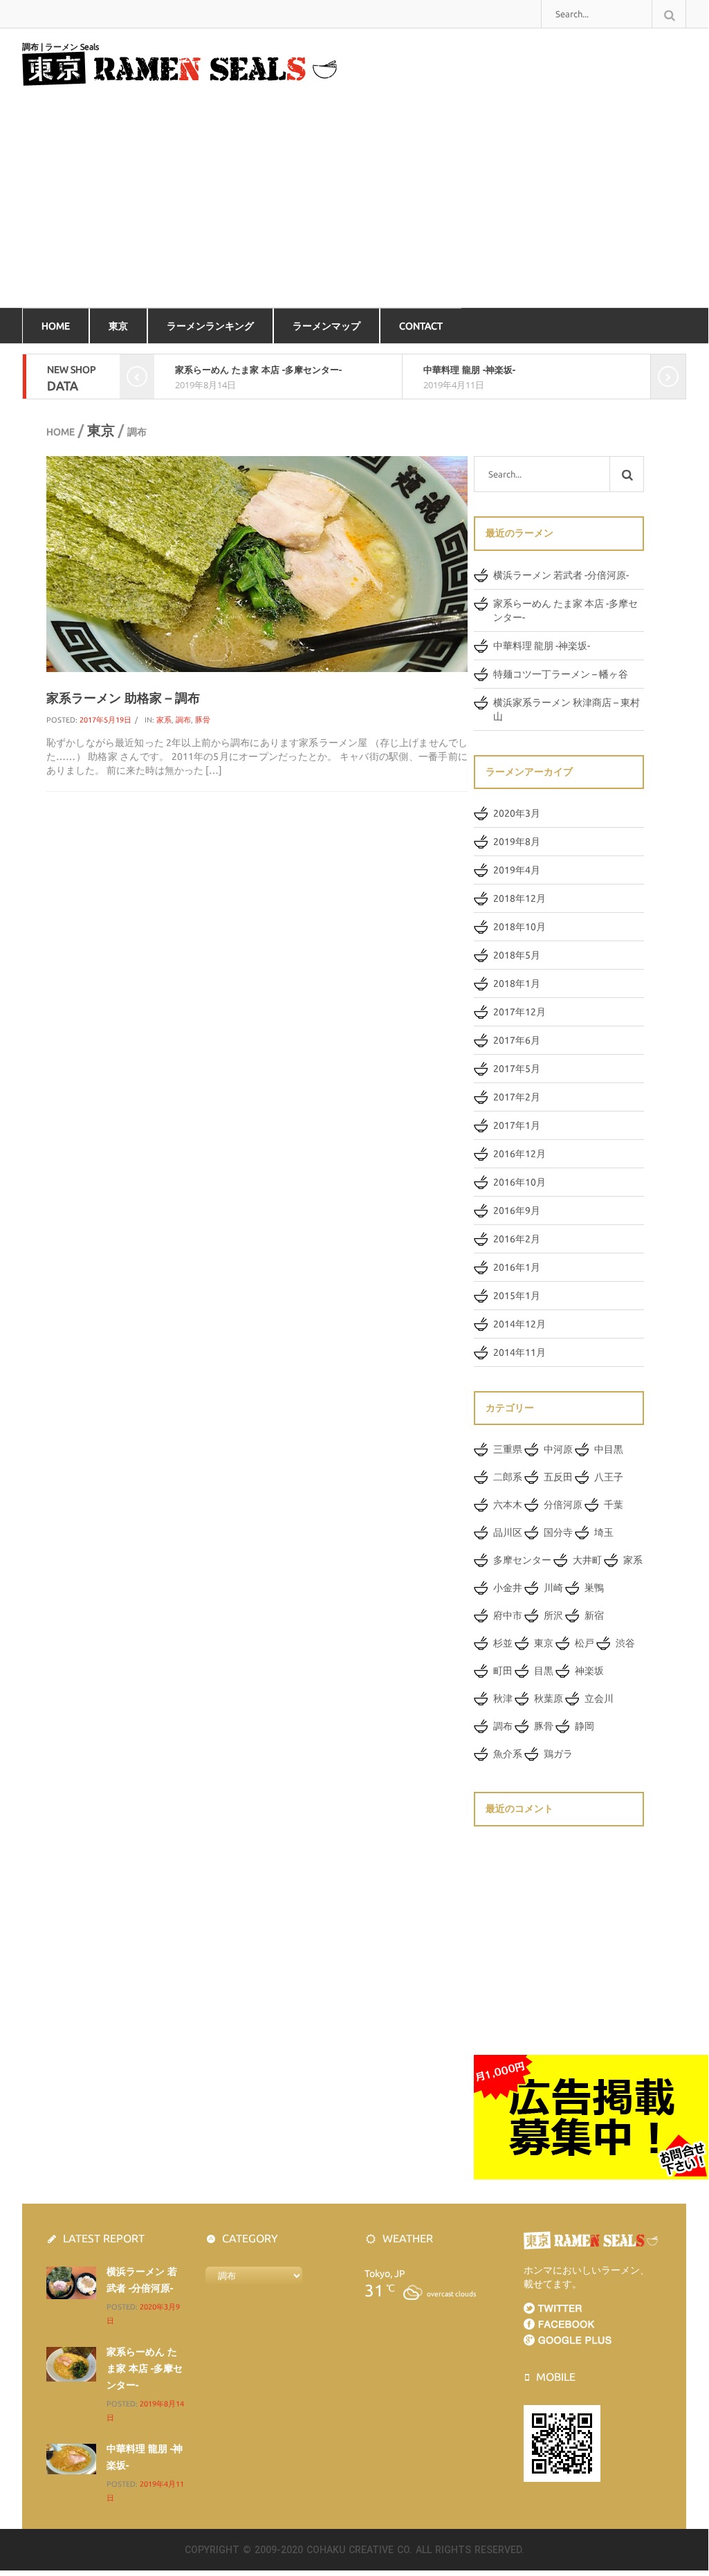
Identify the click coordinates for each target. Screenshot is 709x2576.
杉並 (503, 1643)
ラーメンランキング (210, 326)
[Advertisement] (354, 203)
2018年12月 (519, 898)
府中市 (508, 1615)
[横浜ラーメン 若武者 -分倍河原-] (71, 2282)
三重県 (508, 1449)
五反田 (558, 1477)
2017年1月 (517, 1125)
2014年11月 (519, 1352)
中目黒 (609, 1449)
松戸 (584, 1643)
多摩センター (522, 1560)
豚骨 (203, 720)
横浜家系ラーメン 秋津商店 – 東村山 (567, 709)
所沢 (553, 1615)
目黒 (544, 1671)
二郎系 (508, 1477)
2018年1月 (517, 983)
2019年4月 (517, 870)
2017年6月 (517, 1040)
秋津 (503, 1698)
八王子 (609, 1477)
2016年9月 (517, 1210)
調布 (183, 720)
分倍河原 (563, 1505)
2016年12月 (519, 1154)
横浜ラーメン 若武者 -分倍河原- (561, 575)
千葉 (614, 1505)
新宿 (594, 1615)
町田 (503, 1671)
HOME (56, 326)
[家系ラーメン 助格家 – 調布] (257, 563)
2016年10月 (519, 1182)
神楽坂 (589, 1671)
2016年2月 (517, 1239)
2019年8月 (517, 842)
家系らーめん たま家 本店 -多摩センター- (258, 370)
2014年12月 (519, 1324)
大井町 (587, 1560)
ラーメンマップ (326, 326)
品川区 (508, 1532)
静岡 (584, 1726)
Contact (421, 326)
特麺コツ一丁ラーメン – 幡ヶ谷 (561, 674)
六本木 (508, 1505)
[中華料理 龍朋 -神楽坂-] (71, 2458)
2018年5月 (517, 955)
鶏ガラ (558, 1754)
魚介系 (508, 1754)
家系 (164, 720)
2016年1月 (517, 1267)
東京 (118, 326)
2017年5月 (517, 1069)
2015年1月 (517, 1296)
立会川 (599, 1698)
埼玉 (604, 1532)
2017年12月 (519, 1012)
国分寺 (558, 1532)
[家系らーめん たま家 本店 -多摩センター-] (71, 2364)
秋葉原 (549, 1698)
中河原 (558, 1449)
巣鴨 (594, 1588)
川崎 (553, 1588)
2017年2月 (517, 1097)
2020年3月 (517, 813)
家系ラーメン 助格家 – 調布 (123, 698)
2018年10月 (519, 927)
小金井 (508, 1588)
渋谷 (625, 1643)
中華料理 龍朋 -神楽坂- (469, 370)
